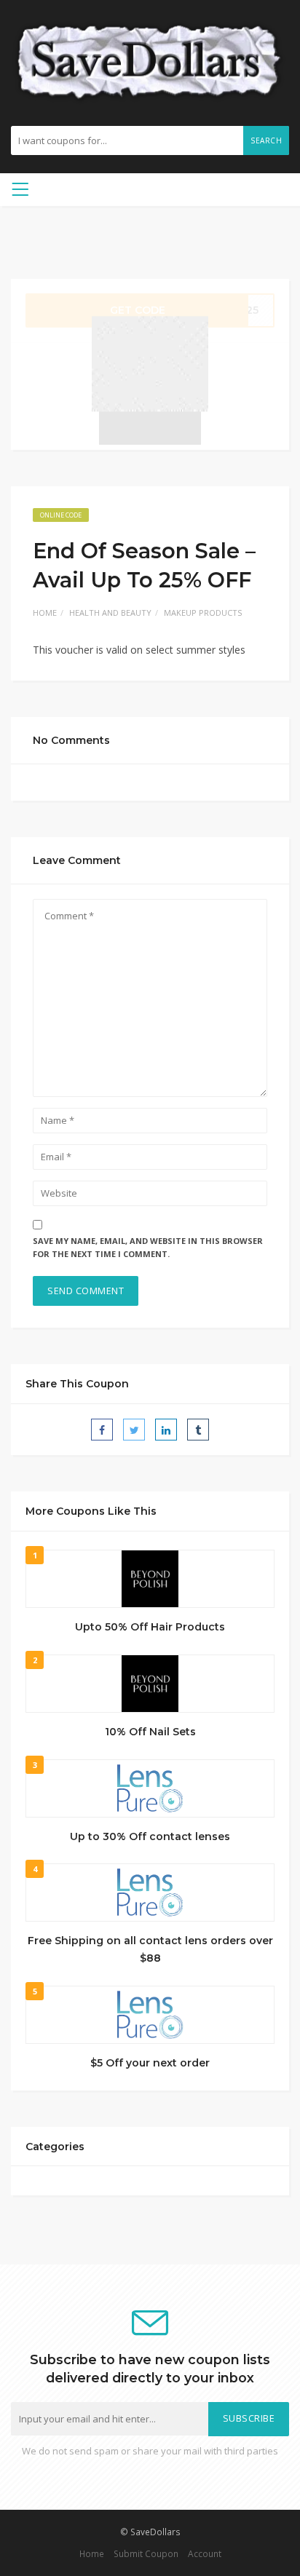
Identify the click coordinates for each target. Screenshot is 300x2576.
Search (266, 140)
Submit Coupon (146, 2553)
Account (205, 2553)
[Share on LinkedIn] (166, 1430)
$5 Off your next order (150, 2063)
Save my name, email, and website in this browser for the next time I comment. (148, 1248)
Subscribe (249, 2418)
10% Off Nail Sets (150, 1732)
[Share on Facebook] (102, 1430)
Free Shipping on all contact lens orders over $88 (150, 1949)
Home (45, 613)
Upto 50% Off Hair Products (150, 1627)
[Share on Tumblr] (198, 1430)
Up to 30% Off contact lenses (150, 1836)
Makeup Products (203, 613)
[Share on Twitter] (134, 1430)
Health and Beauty (110, 613)
